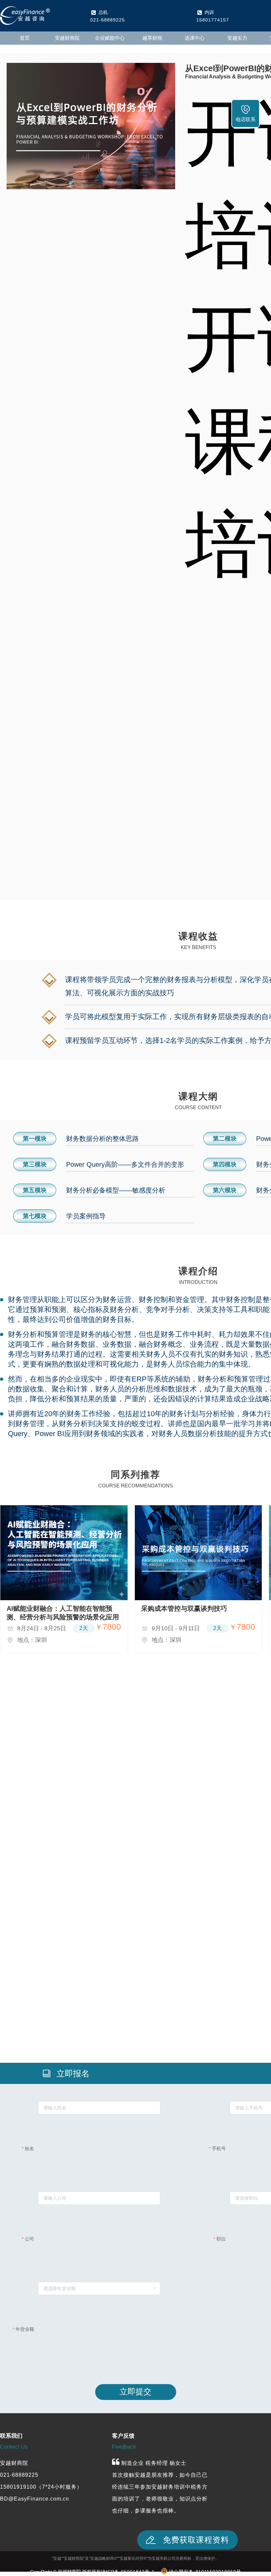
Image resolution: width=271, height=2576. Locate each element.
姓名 (29, 2148)
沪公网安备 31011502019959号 (205, 2572)
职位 (221, 2239)
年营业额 (25, 2329)
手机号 (219, 2148)
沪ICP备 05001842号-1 (128, 2572)
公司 (29, 2239)
